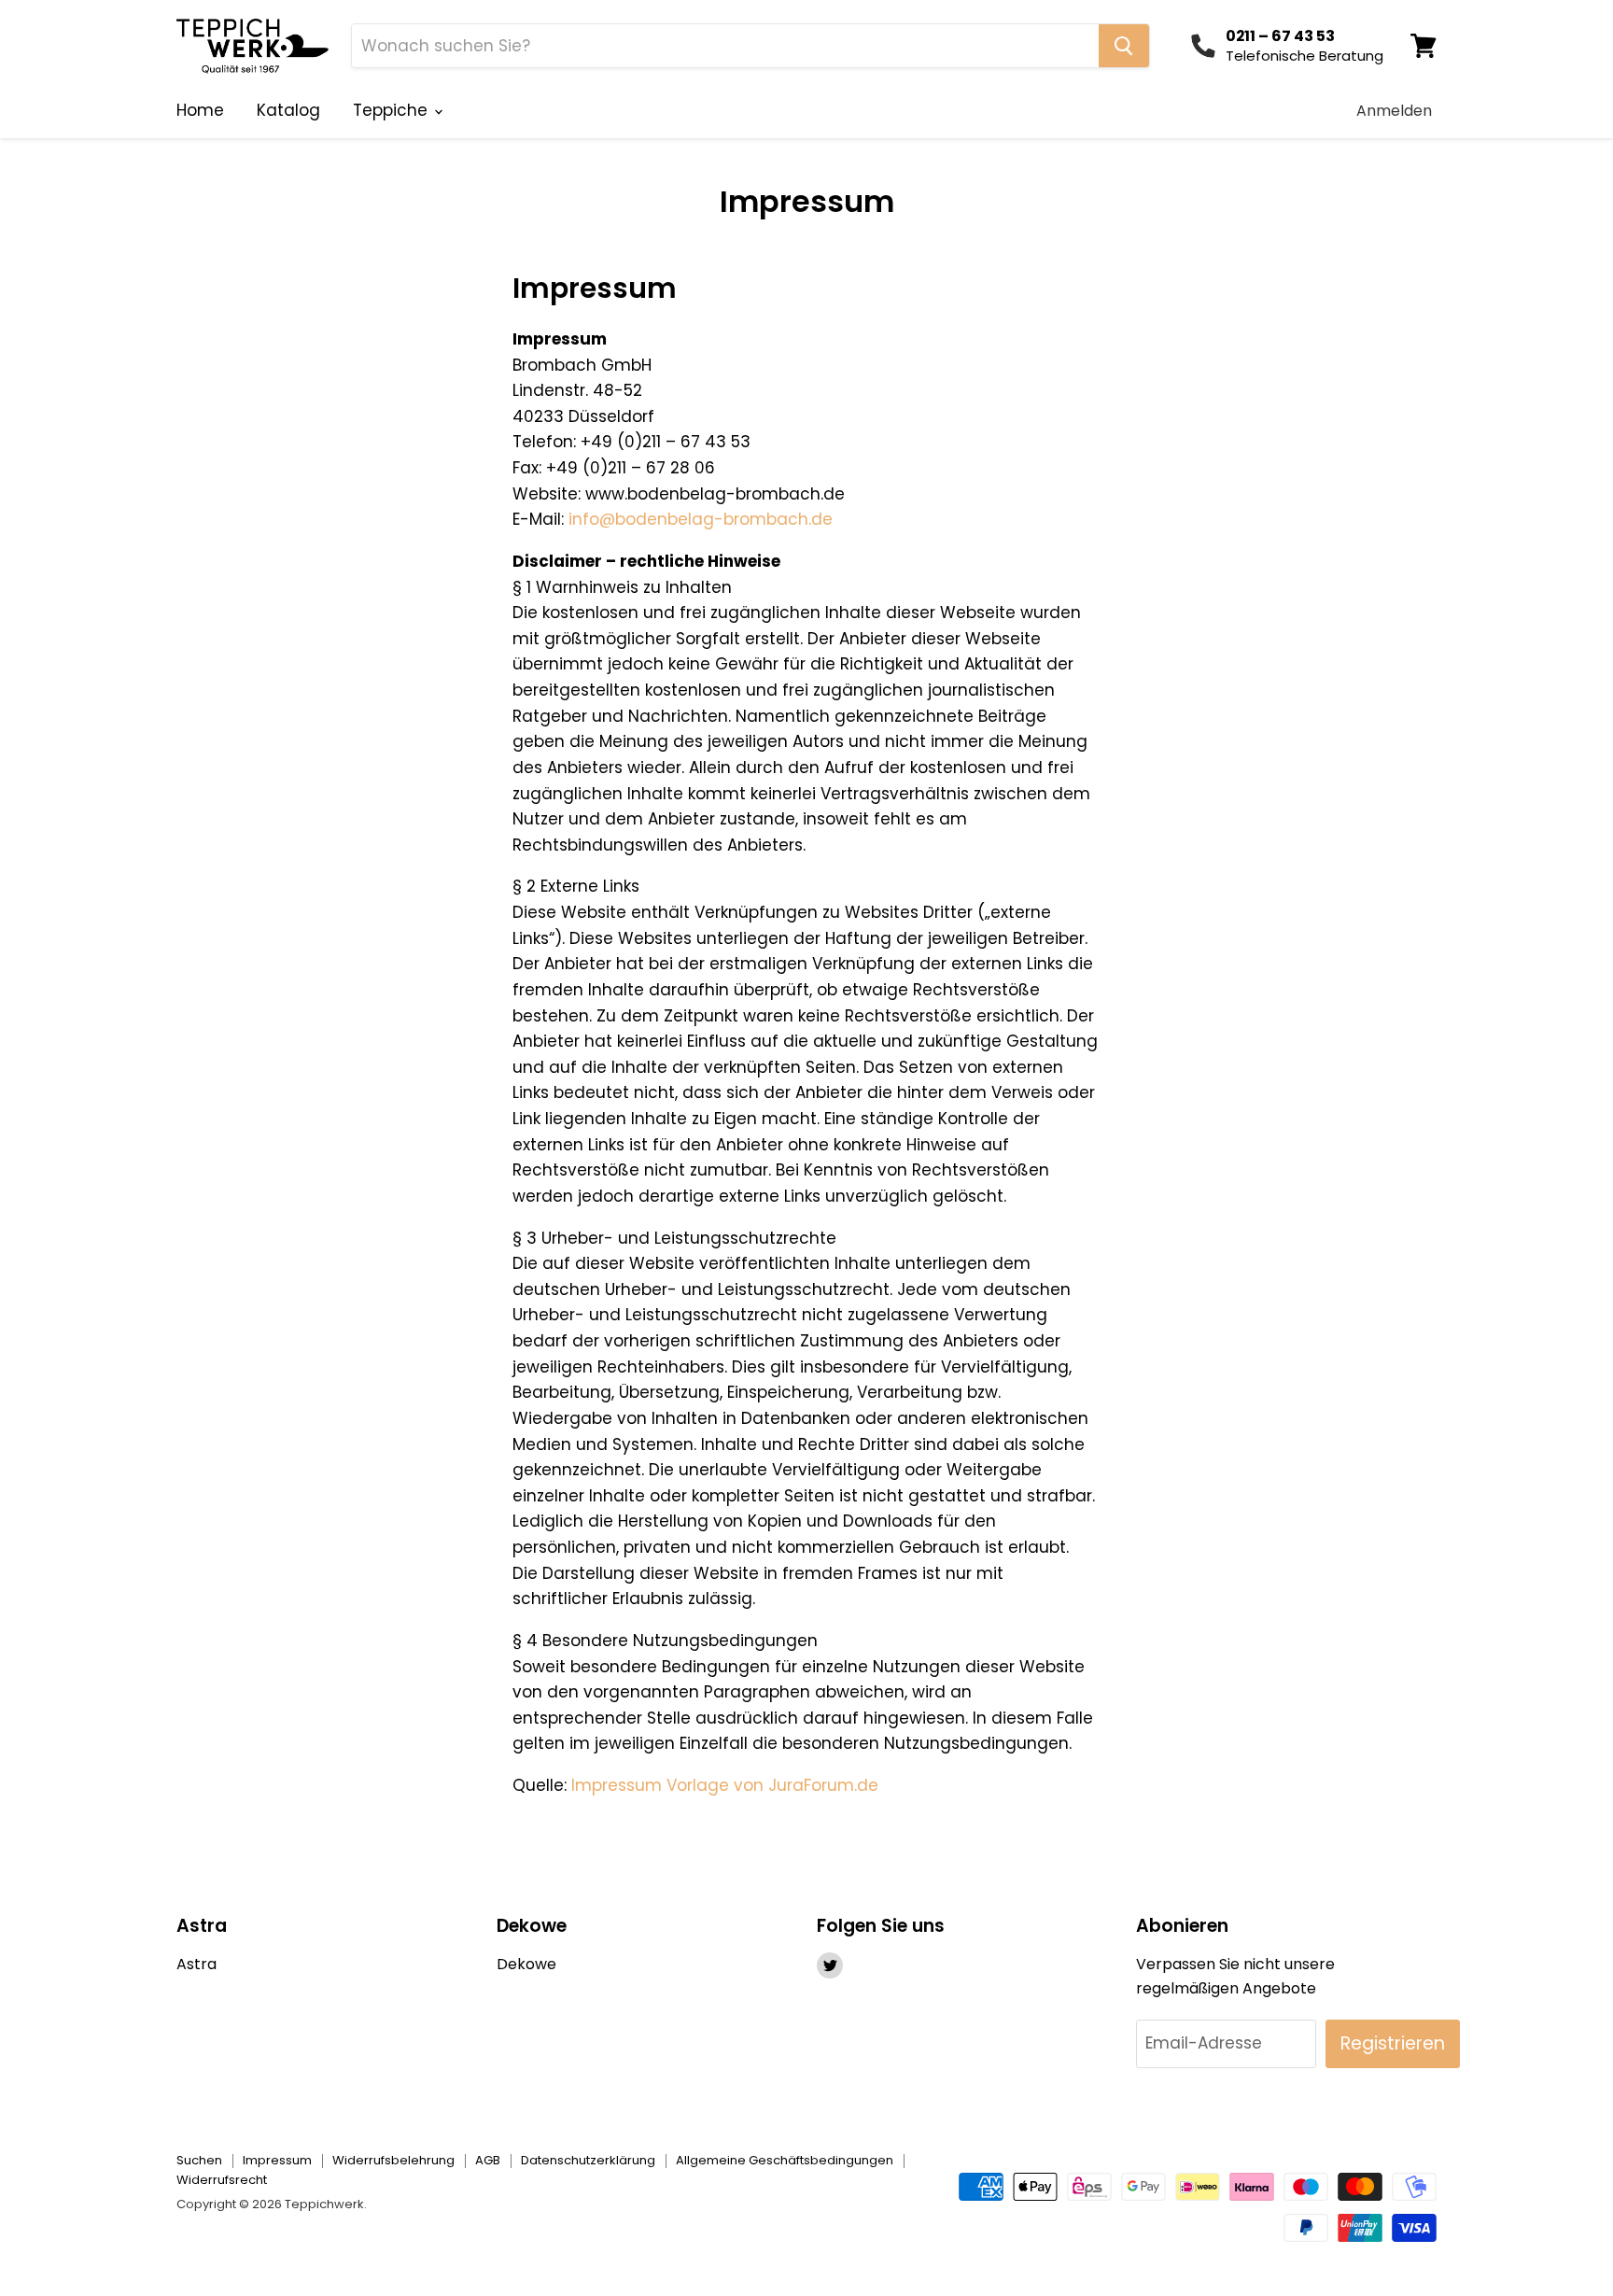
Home (200, 110)
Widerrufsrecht (222, 2180)
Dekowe (526, 1964)
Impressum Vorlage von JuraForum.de (725, 1785)
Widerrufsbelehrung (393, 2160)
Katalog (288, 110)
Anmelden (1394, 111)
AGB (488, 2160)
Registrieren (1393, 2043)
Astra (196, 1964)
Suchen (199, 2160)
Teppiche (393, 110)
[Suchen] (1124, 46)
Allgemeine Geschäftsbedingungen (785, 2160)
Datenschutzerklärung (588, 2160)
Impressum (277, 2160)
